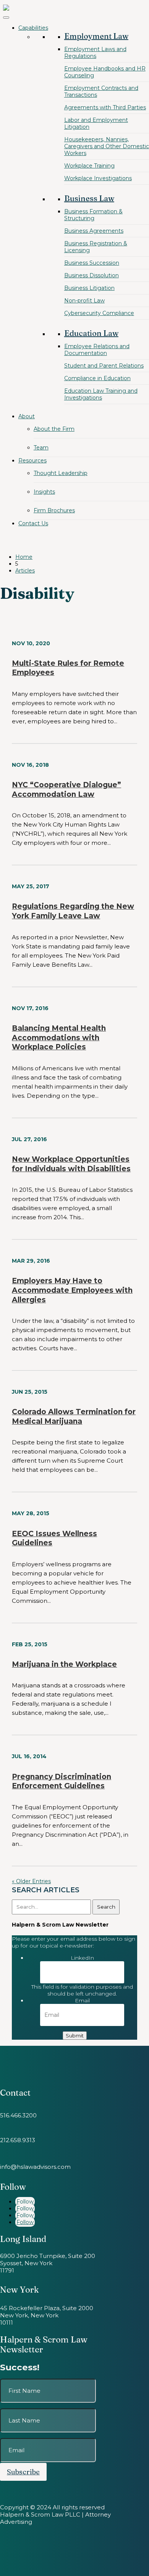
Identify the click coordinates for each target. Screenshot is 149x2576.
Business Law (89, 198)
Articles (25, 571)
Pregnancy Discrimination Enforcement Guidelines (62, 1781)
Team (41, 448)
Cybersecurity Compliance (99, 313)
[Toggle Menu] (6, 18)
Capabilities (33, 28)
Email (82, 2000)
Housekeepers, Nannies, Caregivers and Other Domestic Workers (107, 146)
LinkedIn (82, 1958)
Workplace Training (89, 166)
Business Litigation (89, 288)
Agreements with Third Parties (105, 107)
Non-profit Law (84, 301)
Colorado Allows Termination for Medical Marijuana (74, 1417)
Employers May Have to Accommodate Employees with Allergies (72, 1290)
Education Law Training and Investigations (101, 394)
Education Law (91, 333)
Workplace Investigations (98, 178)
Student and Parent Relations (104, 366)
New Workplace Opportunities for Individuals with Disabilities (71, 1164)
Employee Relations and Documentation (97, 350)
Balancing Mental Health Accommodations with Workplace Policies (59, 1038)
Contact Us (33, 523)
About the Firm (54, 429)
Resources (32, 461)
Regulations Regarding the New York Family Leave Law (73, 911)
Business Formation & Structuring (93, 215)
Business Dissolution (92, 275)
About (27, 416)
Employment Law (96, 36)
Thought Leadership (61, 473)
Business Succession (92, 263)
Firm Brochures (54, 510)
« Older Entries (31, 1881)
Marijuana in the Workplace (64, 1664)
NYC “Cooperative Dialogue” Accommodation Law (66, 790)
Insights (44, 492)
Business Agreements (94, 231)
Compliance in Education (97, 378)
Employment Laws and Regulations (95, 53)
